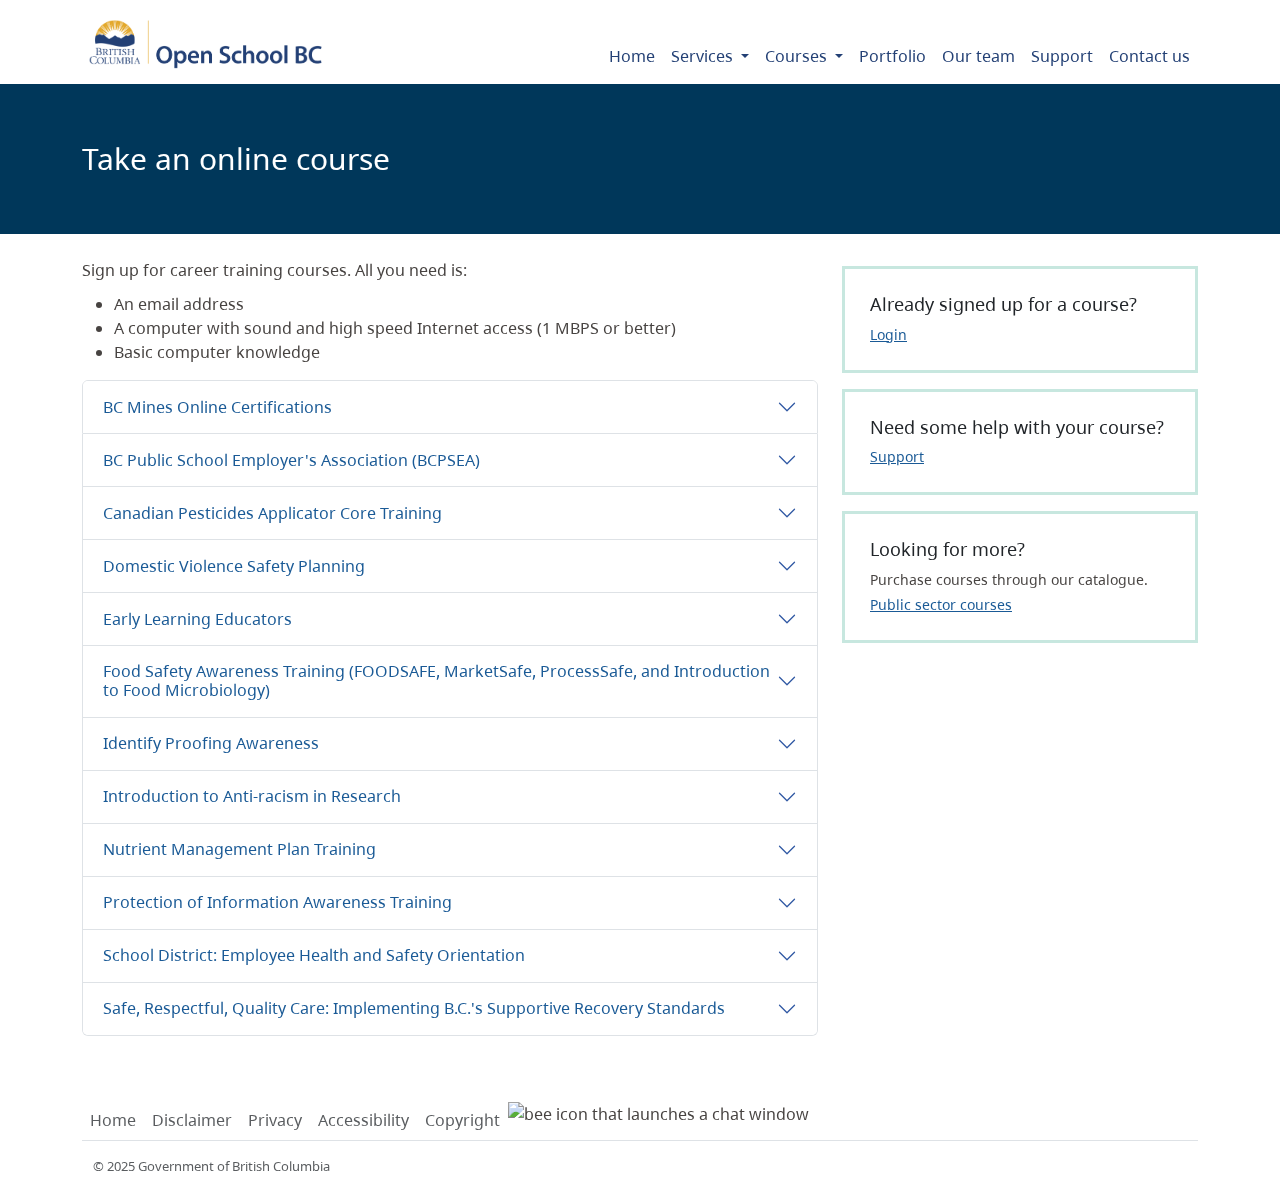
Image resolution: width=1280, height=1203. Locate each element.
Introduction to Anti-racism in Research (252, 796)
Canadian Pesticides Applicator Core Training (272, 513)
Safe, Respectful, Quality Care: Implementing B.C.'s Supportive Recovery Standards (414, 1008)
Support (1062, 56)
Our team (978, 56)
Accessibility (363, 1120)
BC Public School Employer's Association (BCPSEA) (291, 460)
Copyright (462, 1120)
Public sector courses (941, 604)
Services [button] (704, 56)
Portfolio (892, 56)
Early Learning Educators (197, 619)
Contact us (1149, 56)
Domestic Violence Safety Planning (234, 566)
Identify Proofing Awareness (211, 743)
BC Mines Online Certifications (217, 407)
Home (632, 56)
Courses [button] (798, 56)
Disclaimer (192, 1120)
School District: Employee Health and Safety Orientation (314, 955)
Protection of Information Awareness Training (277, 902)
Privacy (275, 1120)
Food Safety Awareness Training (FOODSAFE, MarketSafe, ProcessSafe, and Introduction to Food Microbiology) (436, 680)
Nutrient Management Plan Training (239, 849)
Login (888, 334)
